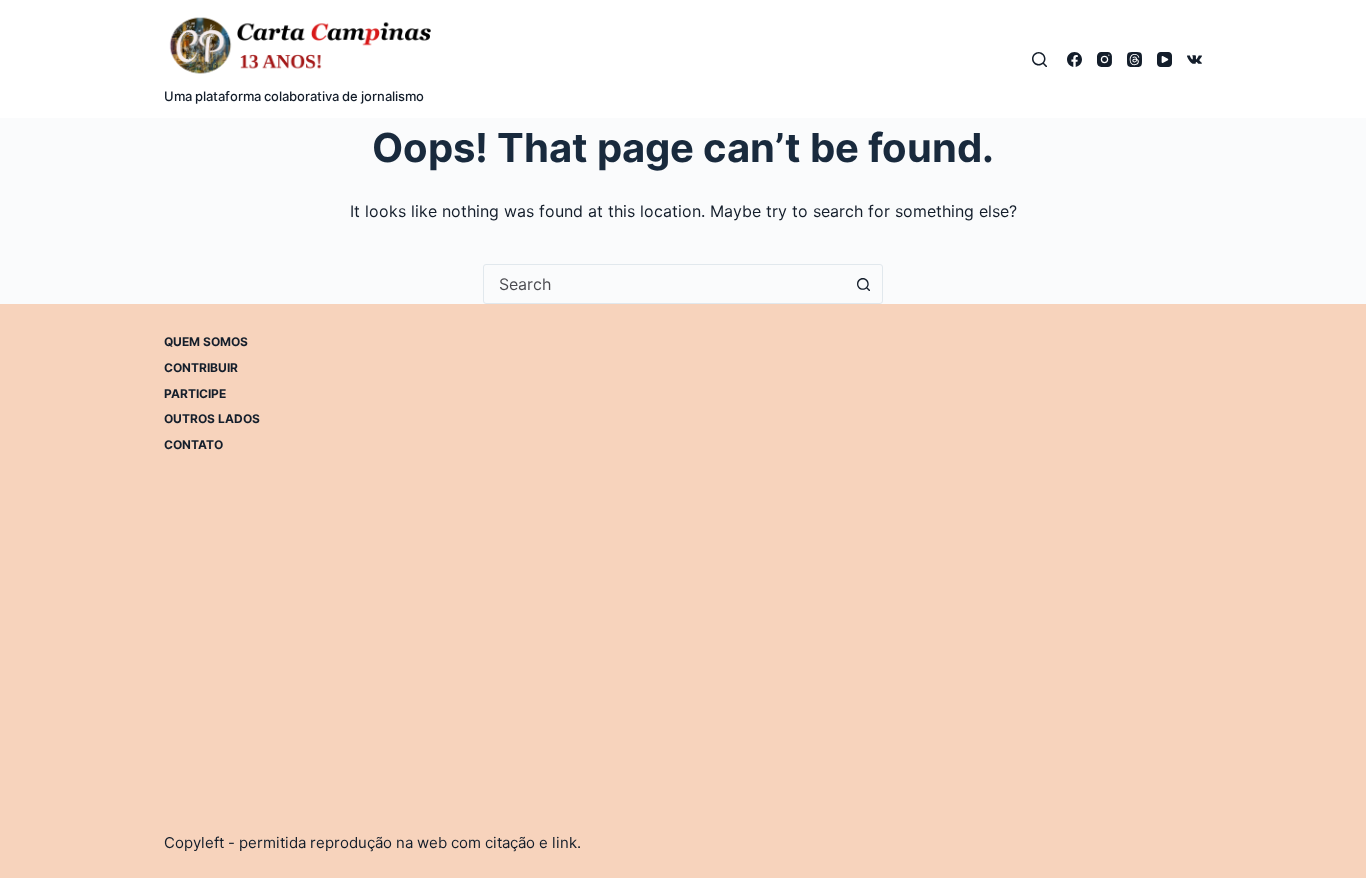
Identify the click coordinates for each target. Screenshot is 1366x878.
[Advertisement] (872, 474)
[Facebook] (1074, 59)
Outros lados (212, 418)
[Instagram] (1104, 59)
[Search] (1039, 59)
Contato (193, 444)
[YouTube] (1164, 59)
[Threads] (1134, 59)
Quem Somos (206, 341)
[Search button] (863, 284)
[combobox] (664, 284)
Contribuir (201, 367)
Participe (195, 393)
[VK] (1194, 59)
